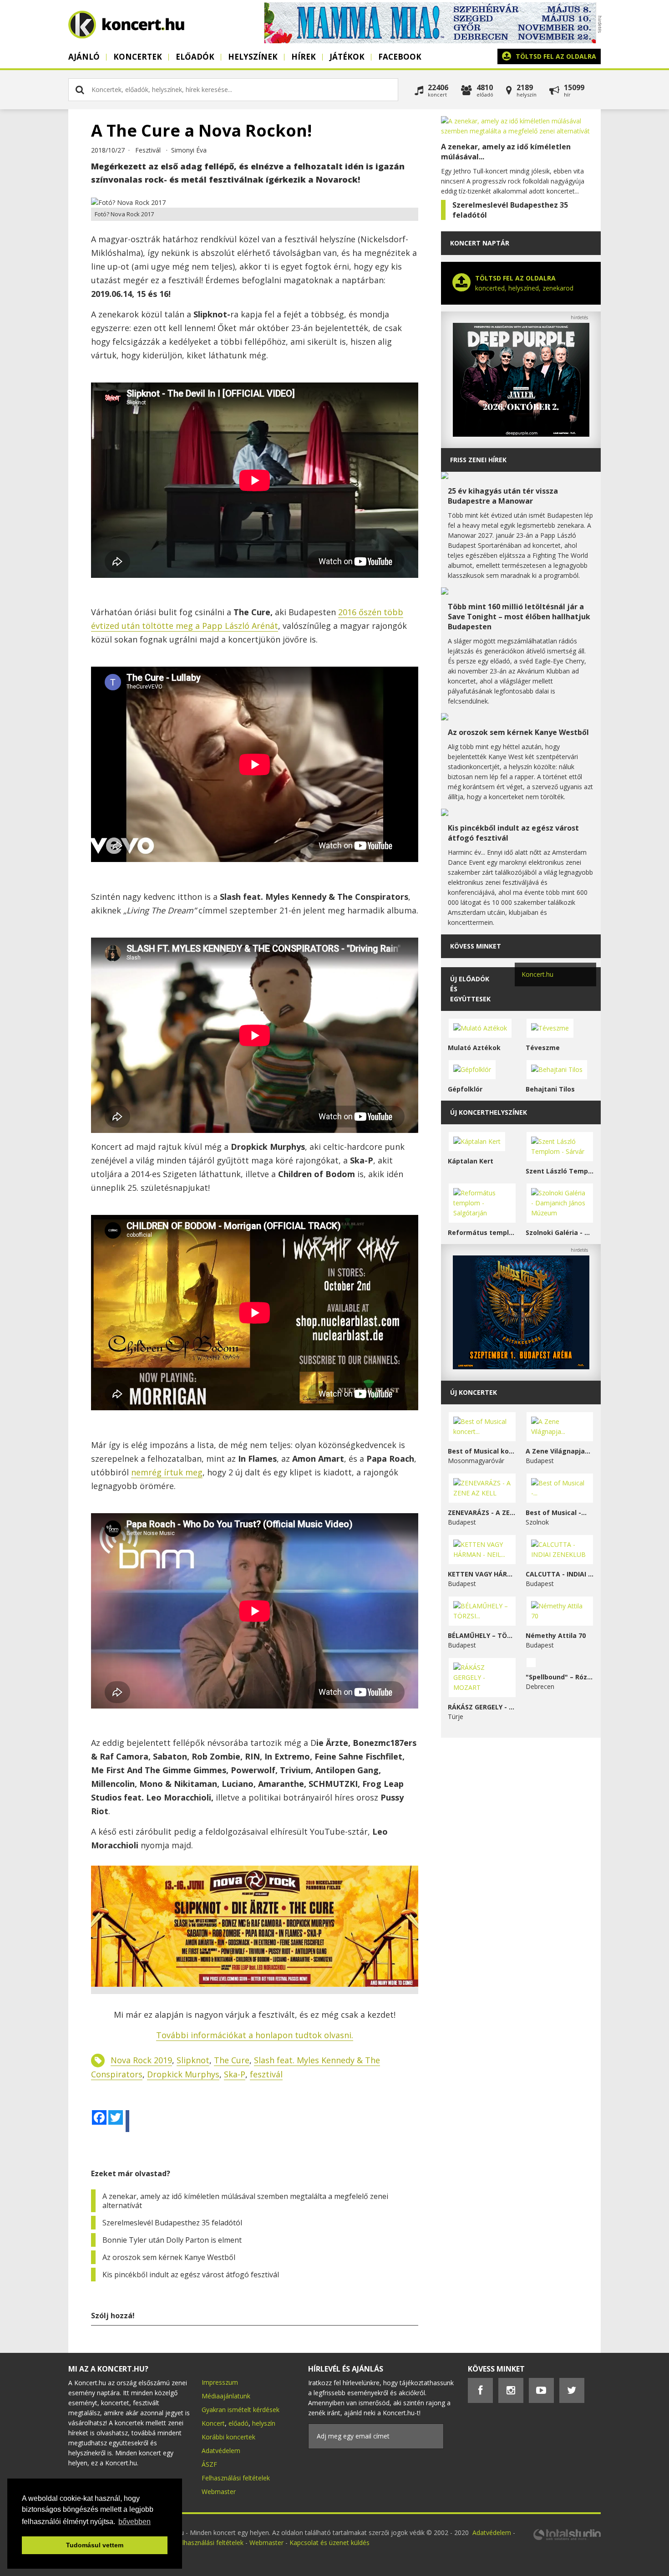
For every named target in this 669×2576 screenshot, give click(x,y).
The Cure (232, 2060)
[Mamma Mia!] (430, 41)
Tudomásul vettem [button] (95, 2545)
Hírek (304, 57)
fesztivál (266, 2074)
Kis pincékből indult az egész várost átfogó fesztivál (191, 2275)
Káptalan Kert (471, 1161)
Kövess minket (476, 946)
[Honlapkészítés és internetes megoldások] (567, 2539)
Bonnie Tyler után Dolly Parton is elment (172, 2240)
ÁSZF (209, 2464)
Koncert (213, 2423)
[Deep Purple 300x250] (521, 434)
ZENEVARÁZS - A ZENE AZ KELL (482, 1512)
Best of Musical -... (556, 1512)
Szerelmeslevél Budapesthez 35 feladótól (172, 2223)
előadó (238, 2423)
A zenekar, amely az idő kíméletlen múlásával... (506, 152)
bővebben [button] (134, 2522)
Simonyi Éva (189, 150)
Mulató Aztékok (474, 1048)
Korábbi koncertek (228, 2437)
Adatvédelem (221, 2451)
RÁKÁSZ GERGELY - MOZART (482, 1707)
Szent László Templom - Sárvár (560, 1171)
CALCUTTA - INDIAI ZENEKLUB (560, 1574)
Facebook (400, 57)
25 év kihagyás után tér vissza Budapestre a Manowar (503, 496)
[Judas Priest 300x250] (521, 1367)
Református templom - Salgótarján (482, 1232)
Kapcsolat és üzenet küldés (329, 2543)
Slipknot (193, 2060)
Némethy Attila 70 (556, 1635)
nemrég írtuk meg (167, 1472)
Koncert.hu (537, 974)
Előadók (195, 57)
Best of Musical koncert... (482, 1451)
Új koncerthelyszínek (489, 1112)
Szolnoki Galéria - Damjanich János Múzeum (560, 1232)
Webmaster (219, 2492)
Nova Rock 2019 (141, 2060)
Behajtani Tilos (550, 1089)
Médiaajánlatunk (226, 2396)
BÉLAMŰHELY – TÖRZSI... (482, 1635)
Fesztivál (148, 150)
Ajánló (84, 57)
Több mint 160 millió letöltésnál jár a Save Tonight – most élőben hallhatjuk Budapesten (519, 617)
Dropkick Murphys (183, 2074)
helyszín (264, 2423)
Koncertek (138, 57)
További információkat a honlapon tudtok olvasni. (255, 2035)
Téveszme (543, 1048)
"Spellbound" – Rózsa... (560, 1677)
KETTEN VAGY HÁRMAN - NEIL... (482, 1574)
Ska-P (235, 2074)
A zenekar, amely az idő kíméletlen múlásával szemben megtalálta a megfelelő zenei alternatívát (245, 2201)
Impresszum (220, 2382)
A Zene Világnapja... (558, 1451)
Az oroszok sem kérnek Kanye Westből (169, 2257)
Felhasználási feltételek (236, 2478)
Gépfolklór (465, 1089)
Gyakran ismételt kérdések (241, 2410)
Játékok (347, 57)
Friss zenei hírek (478, 460)
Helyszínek (253, 57)
